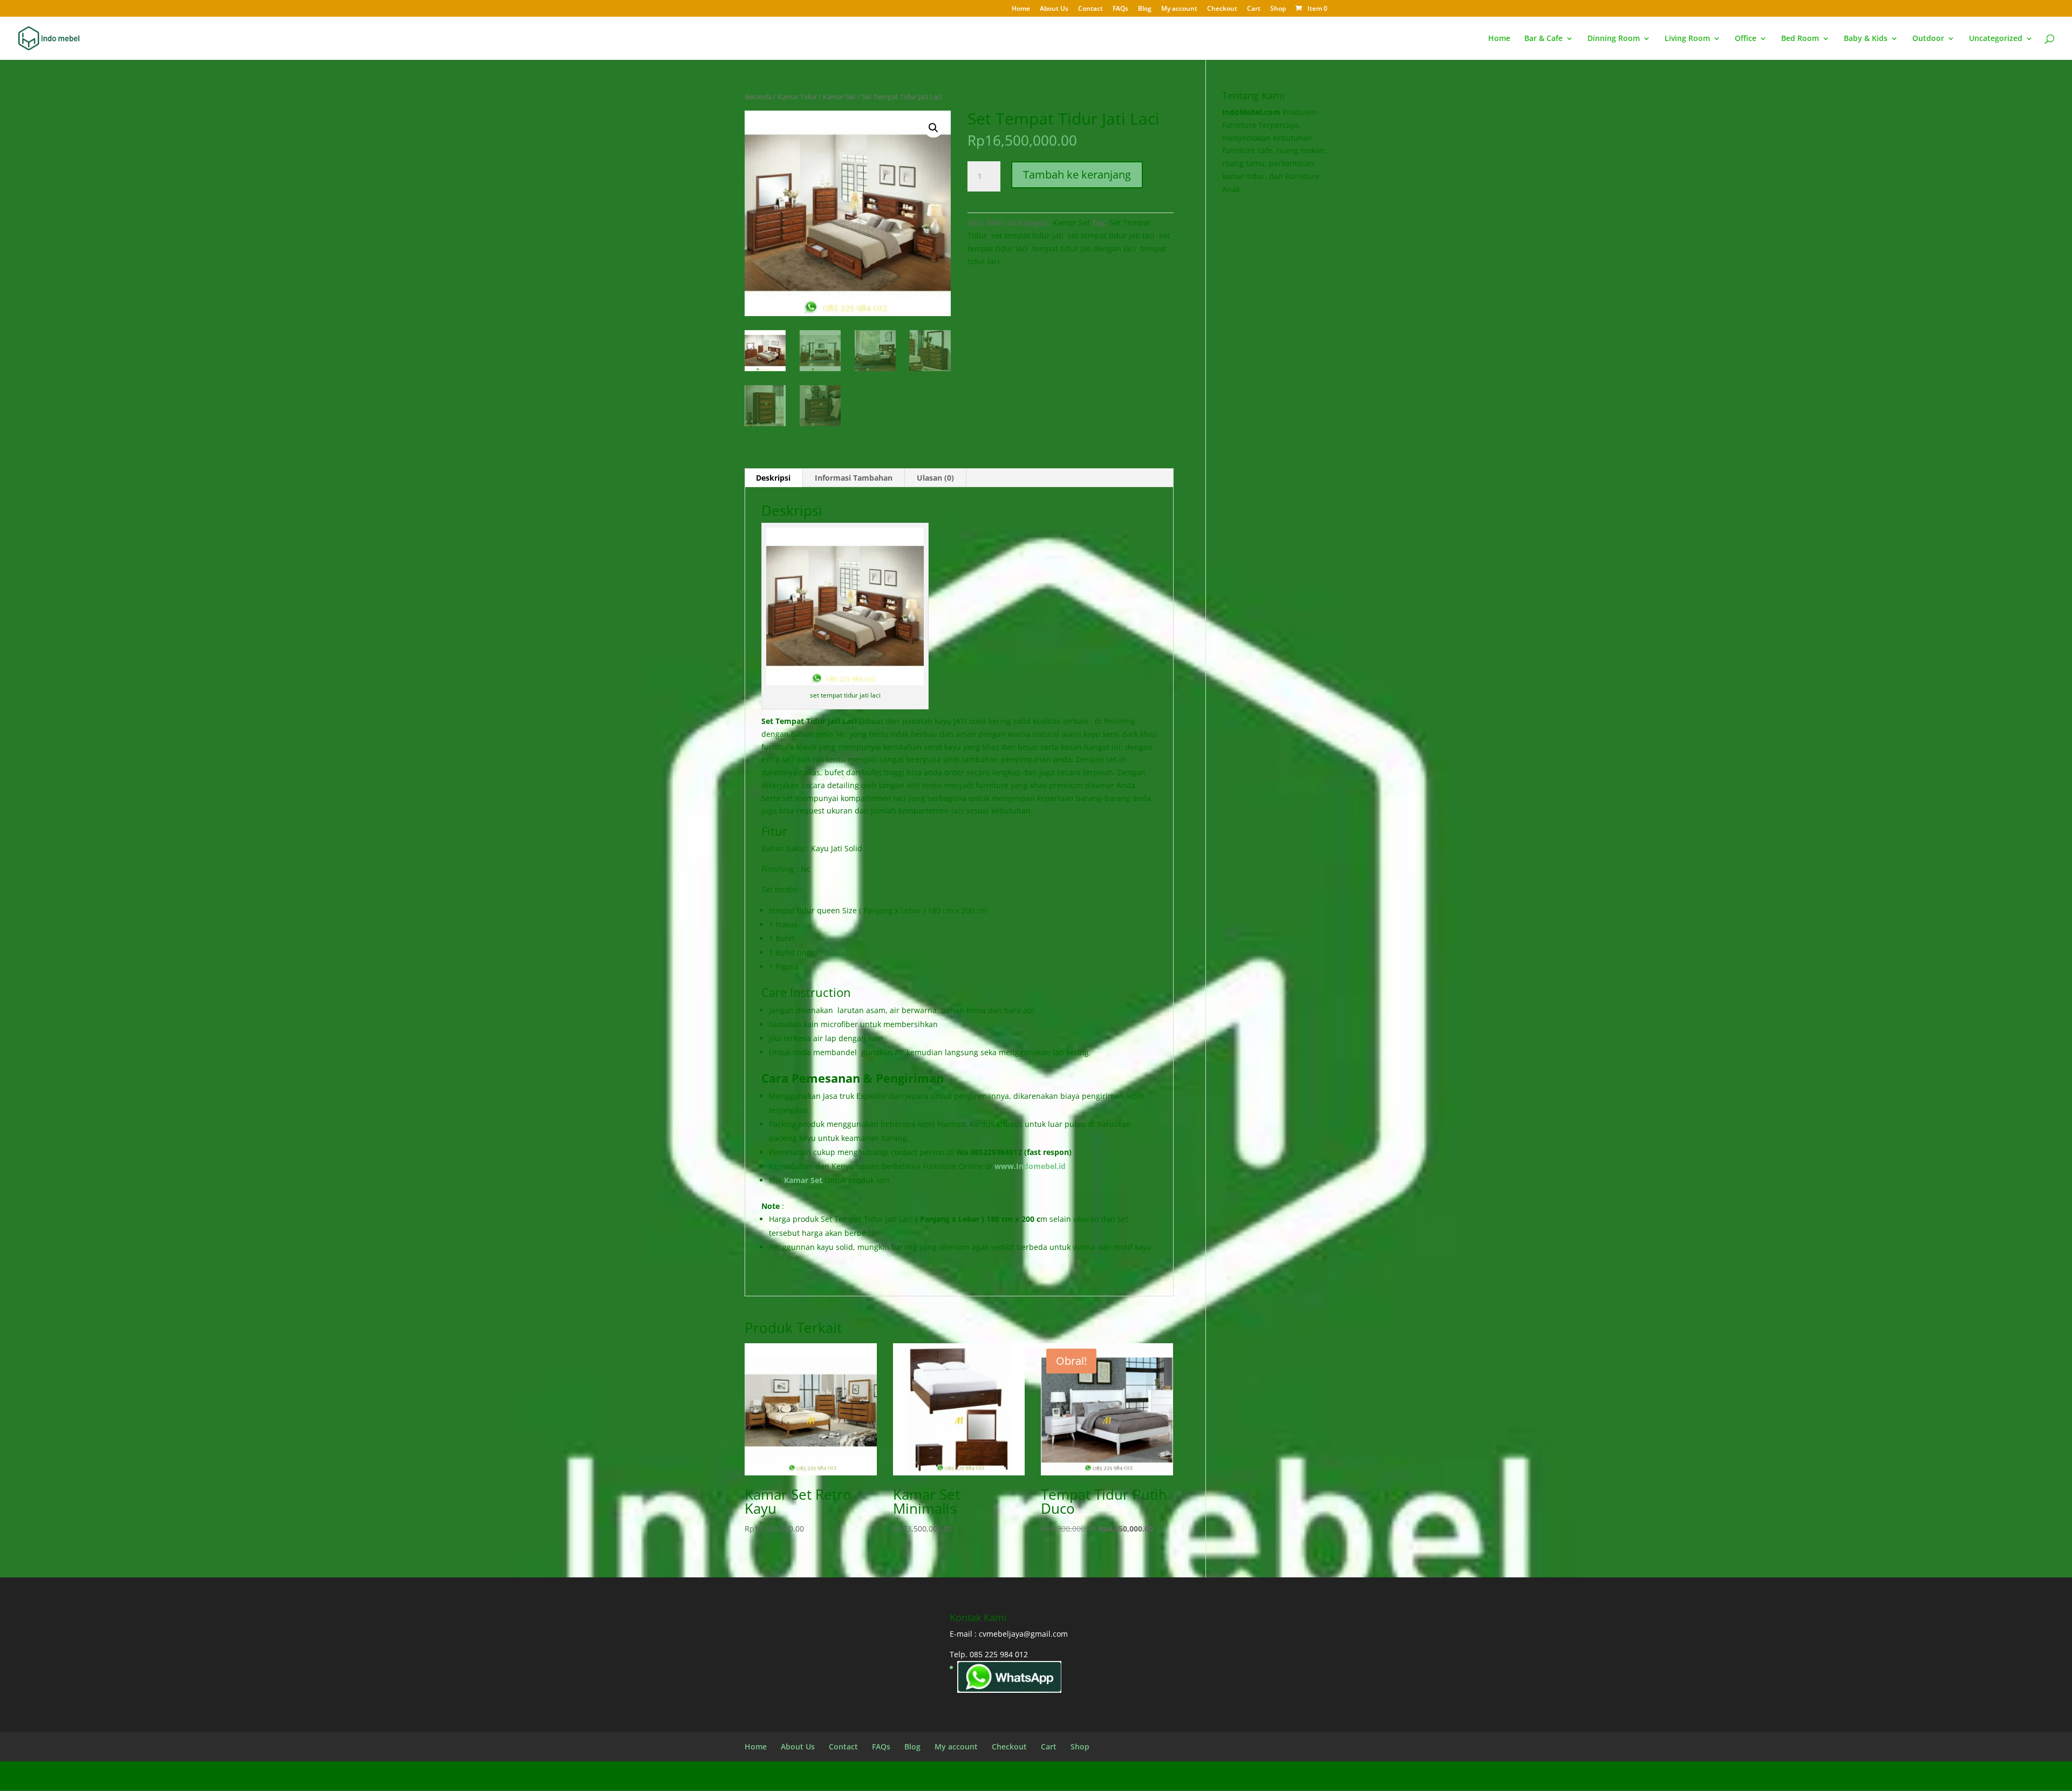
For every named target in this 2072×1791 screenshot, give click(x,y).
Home (1021, 9)
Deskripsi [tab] (773, 478)
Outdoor (1928, 39)
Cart (1254, 9)
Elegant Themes (831, 1776)
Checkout (1222, 9)
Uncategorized (1996, 39)
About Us (1054, 9)
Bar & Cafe (1543, 39)
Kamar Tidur (797, 97)
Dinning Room (1614, 39)
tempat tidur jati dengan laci (1084, 248)
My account (1179, 9)
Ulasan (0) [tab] (935, 478)
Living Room (1687, 39)
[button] (933, 128)
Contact (1090, 9)
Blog (1145, 9)
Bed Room (1800, 39)
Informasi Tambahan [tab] (854, 478)
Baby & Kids (1866, 39)
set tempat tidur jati (1027, 235)
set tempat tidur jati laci (1111, 235)
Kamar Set (839, 97)
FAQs (1120, 9)
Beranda (758, 97)
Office (1746, 39)
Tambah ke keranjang (1077, 175)
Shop (1278, 9)
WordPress (945, 1776)
